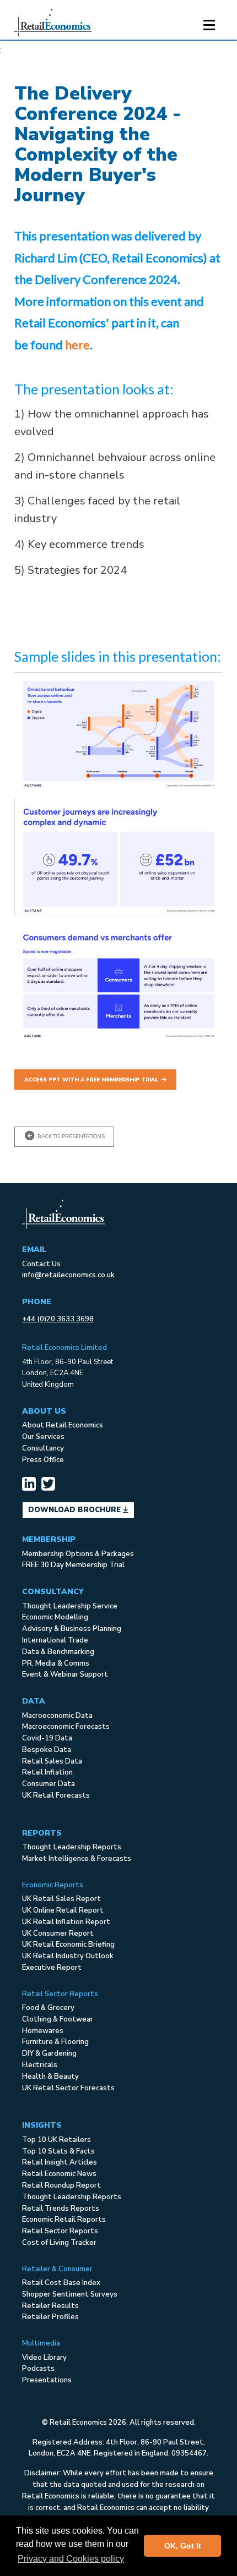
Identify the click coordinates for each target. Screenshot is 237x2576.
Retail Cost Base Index (61, 2283)
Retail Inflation (47, 1772)
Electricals (40, 2065)
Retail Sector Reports (60, 2231)
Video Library (44, 2358)
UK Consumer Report (58, 1934)
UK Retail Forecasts (56, 1795)
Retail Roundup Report (61, 2185)
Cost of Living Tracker (59, 2243)
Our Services (43, 1437)
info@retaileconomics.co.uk (68, 1275)
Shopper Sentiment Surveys (70, 2294)
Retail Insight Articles (60, 2162)
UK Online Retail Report (63, 1910)
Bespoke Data (47, 1750)
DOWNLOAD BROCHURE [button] (76, 1510)
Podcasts (38, 2369)
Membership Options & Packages (78, 1554)
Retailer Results (50, 2306)
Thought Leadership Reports (72, 1847)
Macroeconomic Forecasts (66, 1727)
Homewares (43, 2031)
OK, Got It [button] (183, 2546)
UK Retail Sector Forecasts (68, 2088)
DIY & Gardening (49, 2053)
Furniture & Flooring (55, 2042)
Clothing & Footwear (58, 2019)
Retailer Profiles (50, 2317)
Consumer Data (49, 1784)
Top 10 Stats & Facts (58, 2151)
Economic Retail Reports (64, 2220)
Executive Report (52, 1968)
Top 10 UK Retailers (56, 2140)
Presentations (47, 2380)
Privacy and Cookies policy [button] (71, 2559)
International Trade (55, 1640)
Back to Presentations (70, 1136)
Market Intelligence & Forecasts (77, 1859)
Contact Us (41, 1264)
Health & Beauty (50, 2077)
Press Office (43, 1460)
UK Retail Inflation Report (66, 1922)
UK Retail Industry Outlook (68, 1956)
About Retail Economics (63, 1425)
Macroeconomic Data (57, 1716)
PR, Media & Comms (56, 1663)
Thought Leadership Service (70, 1606)
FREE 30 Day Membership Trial (73, 1565)
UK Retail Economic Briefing (68, 1945)
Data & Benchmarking (58, 1652)
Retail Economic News (59, 2174)
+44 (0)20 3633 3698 (58, 1319)
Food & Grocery (48, 2008)
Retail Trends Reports (61, 2209)
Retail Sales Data (52, 1761)
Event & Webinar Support (65, 1674)
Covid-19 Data (47, 1738)
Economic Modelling (55, 1617)
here (77, 345)
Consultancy (43, 1448)
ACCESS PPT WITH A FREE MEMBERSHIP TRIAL (91, 1080)
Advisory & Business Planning (72, 1629)
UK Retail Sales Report (61, 1899)
